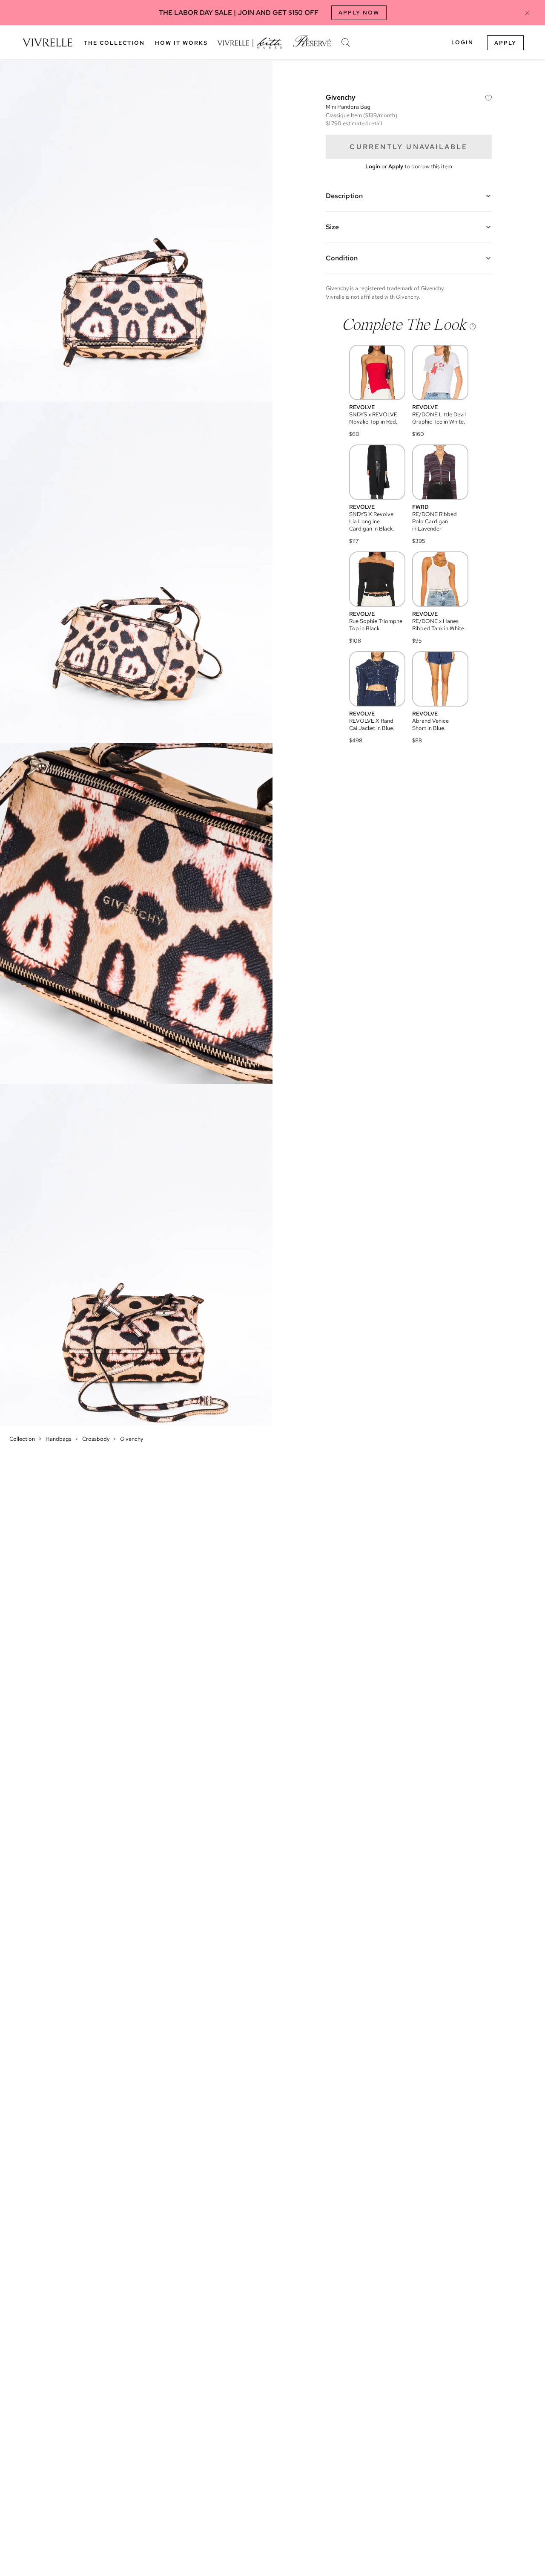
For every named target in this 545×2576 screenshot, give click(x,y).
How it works (181, 43)
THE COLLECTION (114, 43)
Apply (505, 43)
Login (462, 42)
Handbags (59, 1439)
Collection (22, 1439)
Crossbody (96, 1439)
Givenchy (132, 1439)
